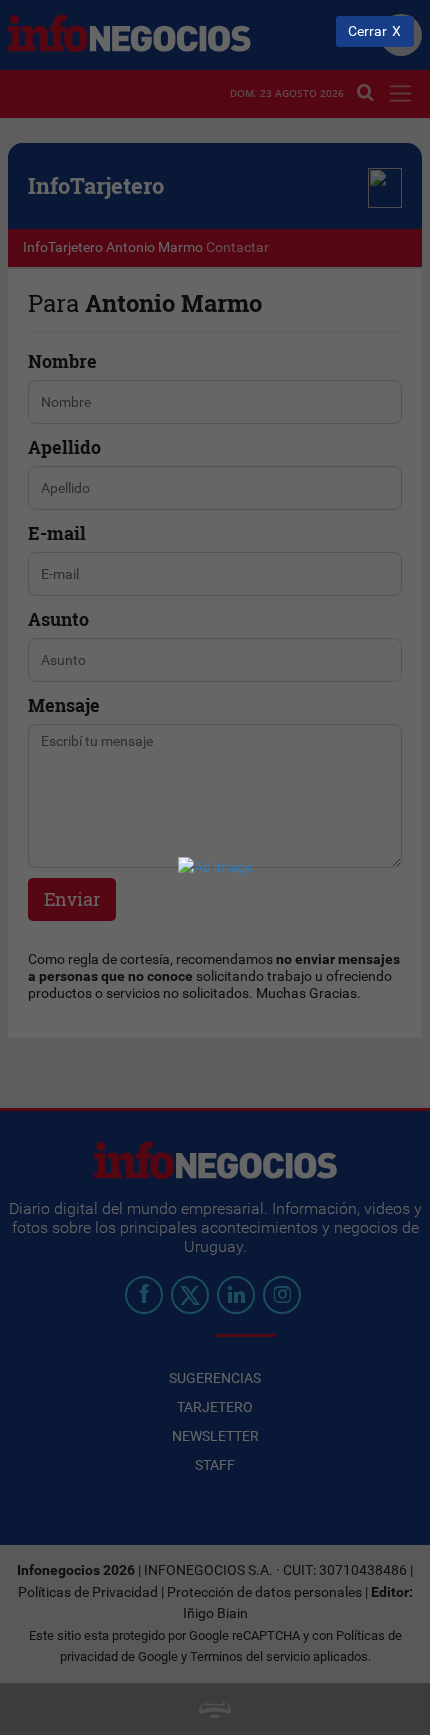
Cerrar (367, 31)
